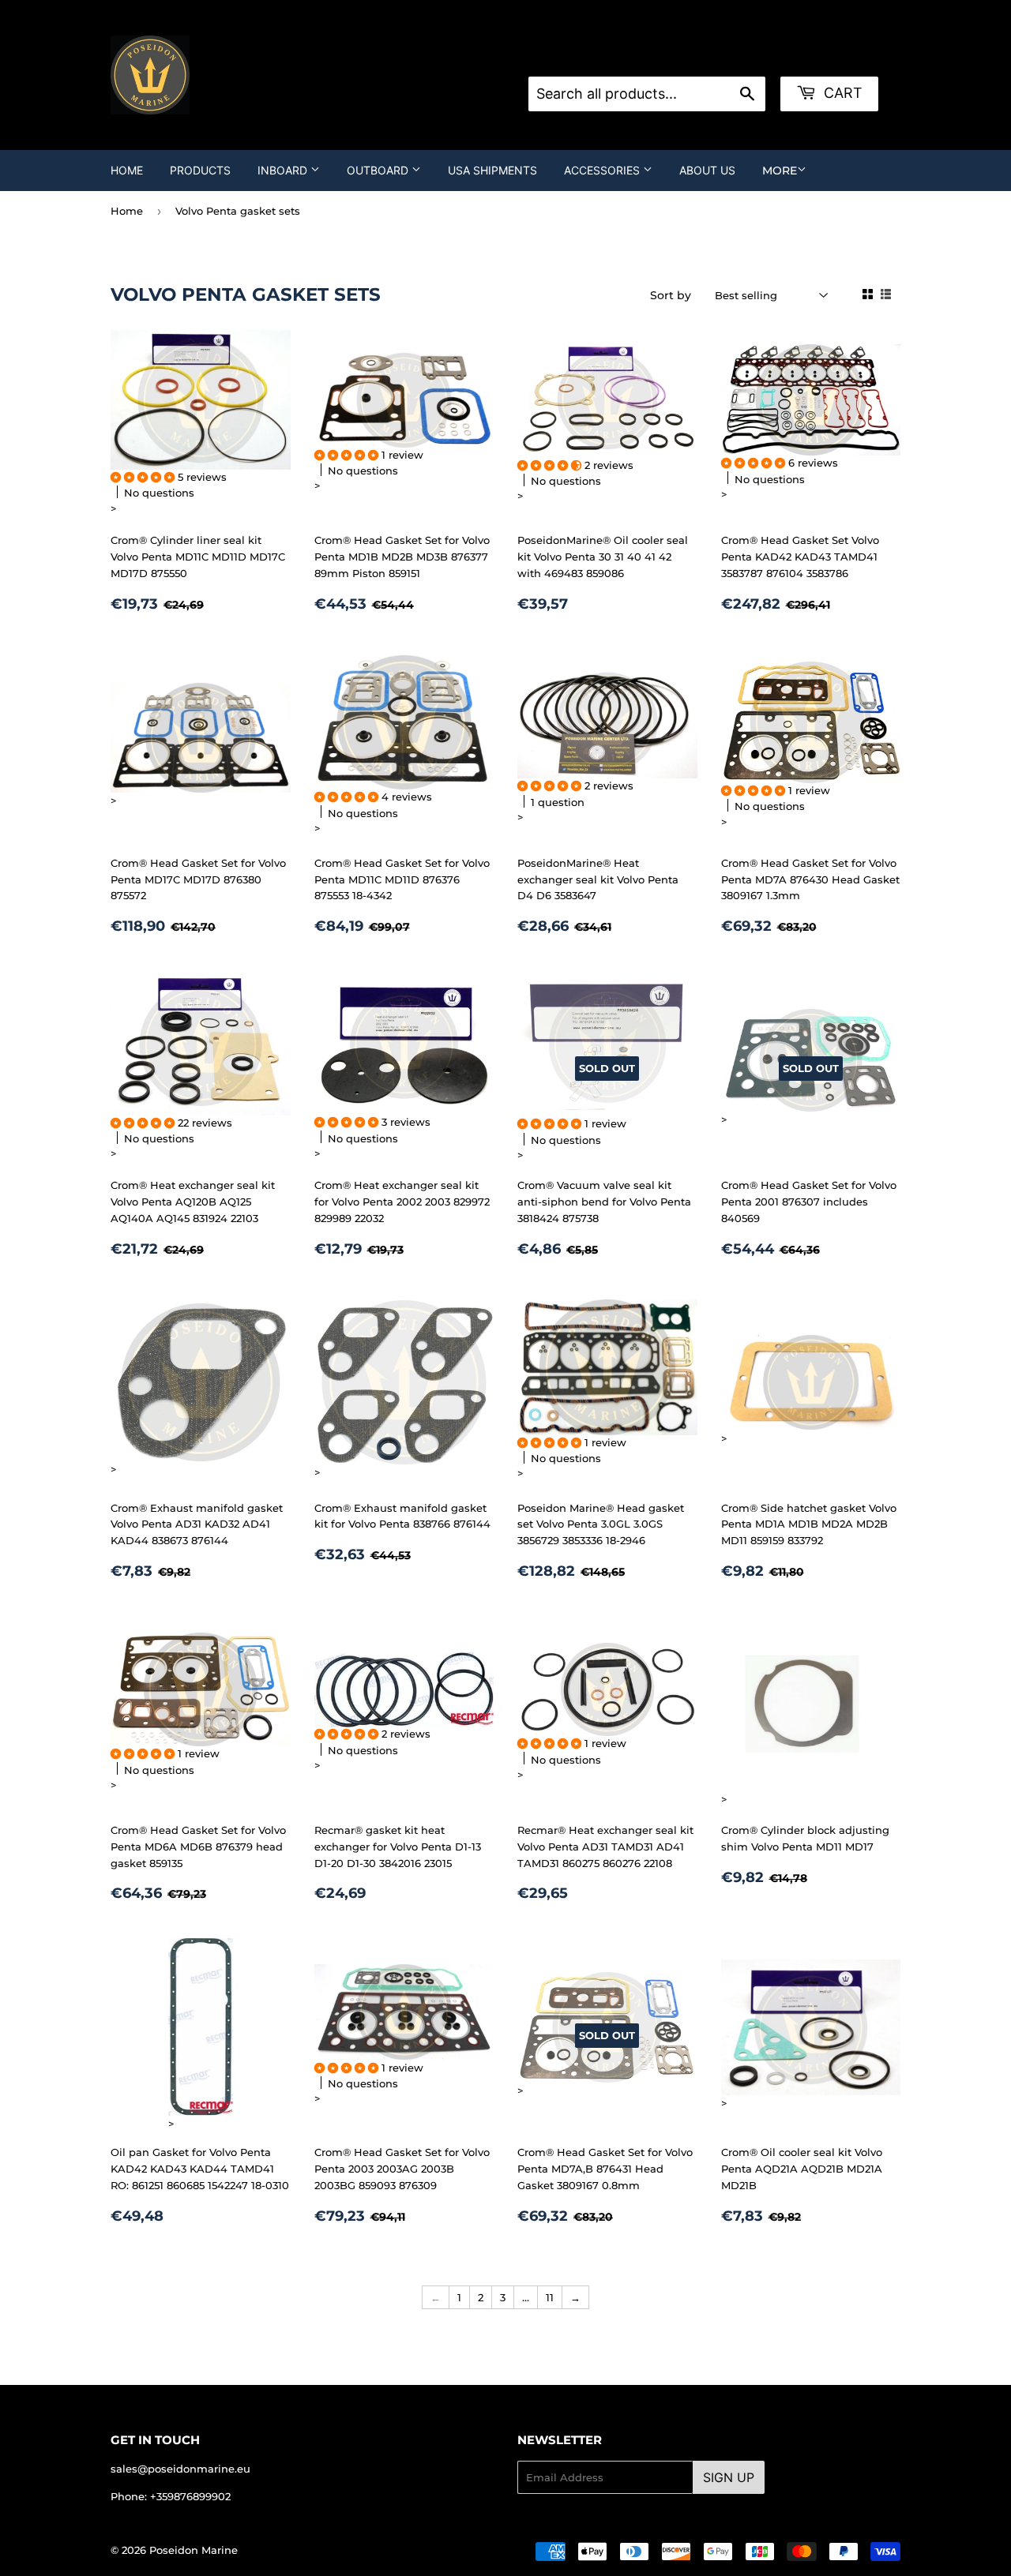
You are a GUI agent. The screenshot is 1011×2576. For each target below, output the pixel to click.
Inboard (284, 170)
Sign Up (729, 2477)
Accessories (603, 170)
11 (550, 2297)
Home (127, 170)
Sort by (671, 295)
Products (200, 170)
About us (707, 170)
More (780, 171)
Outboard (379, 170)
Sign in (655, 57)
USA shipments (492, 170)
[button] (144, 477)
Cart (841, 93)
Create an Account (736, 57)
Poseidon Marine (194, 2550)
